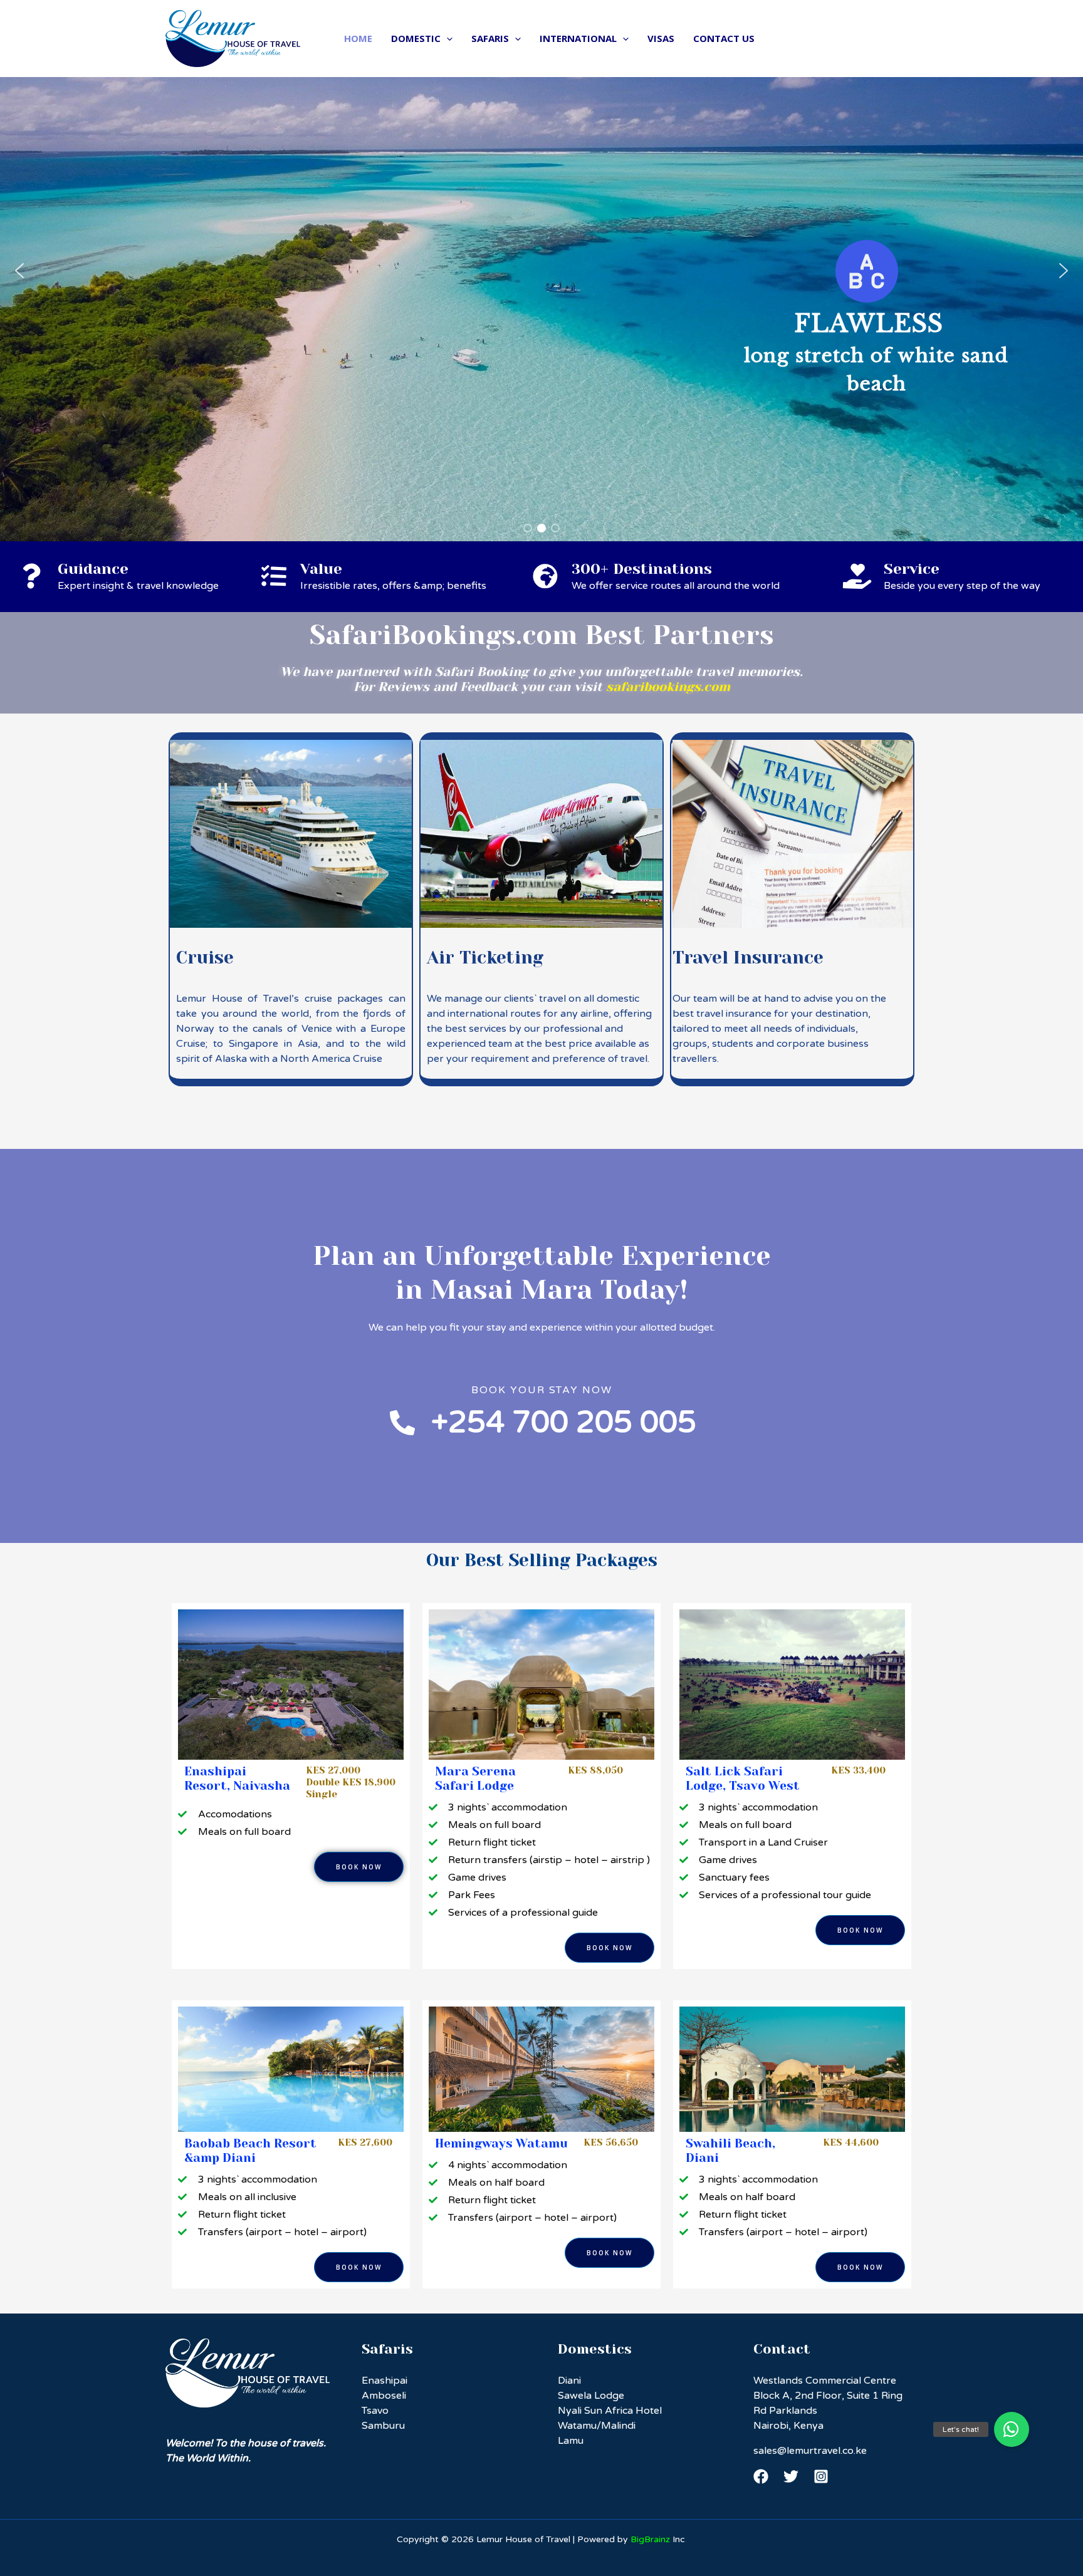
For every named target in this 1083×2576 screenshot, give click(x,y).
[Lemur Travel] (233, 38)
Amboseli (384, 2396)
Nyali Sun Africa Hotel (610, 2411)
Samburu (383, 2426)
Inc (658, 2539)
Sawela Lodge (591, 2396)
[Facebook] (761, 2476)
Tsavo (375, 2411)
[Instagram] (821, 2476)
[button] (19, 271)
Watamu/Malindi (597, 2426)
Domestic (416, 38)
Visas (661, 38)
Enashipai (385, 2381)
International (578, 38)
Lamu (571, 2441)
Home (358, 38)
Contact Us (724, 38)
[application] (447, 38)
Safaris (490, 38)
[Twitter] (791, 2476)
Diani (569, 2381)
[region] (541, 271)
